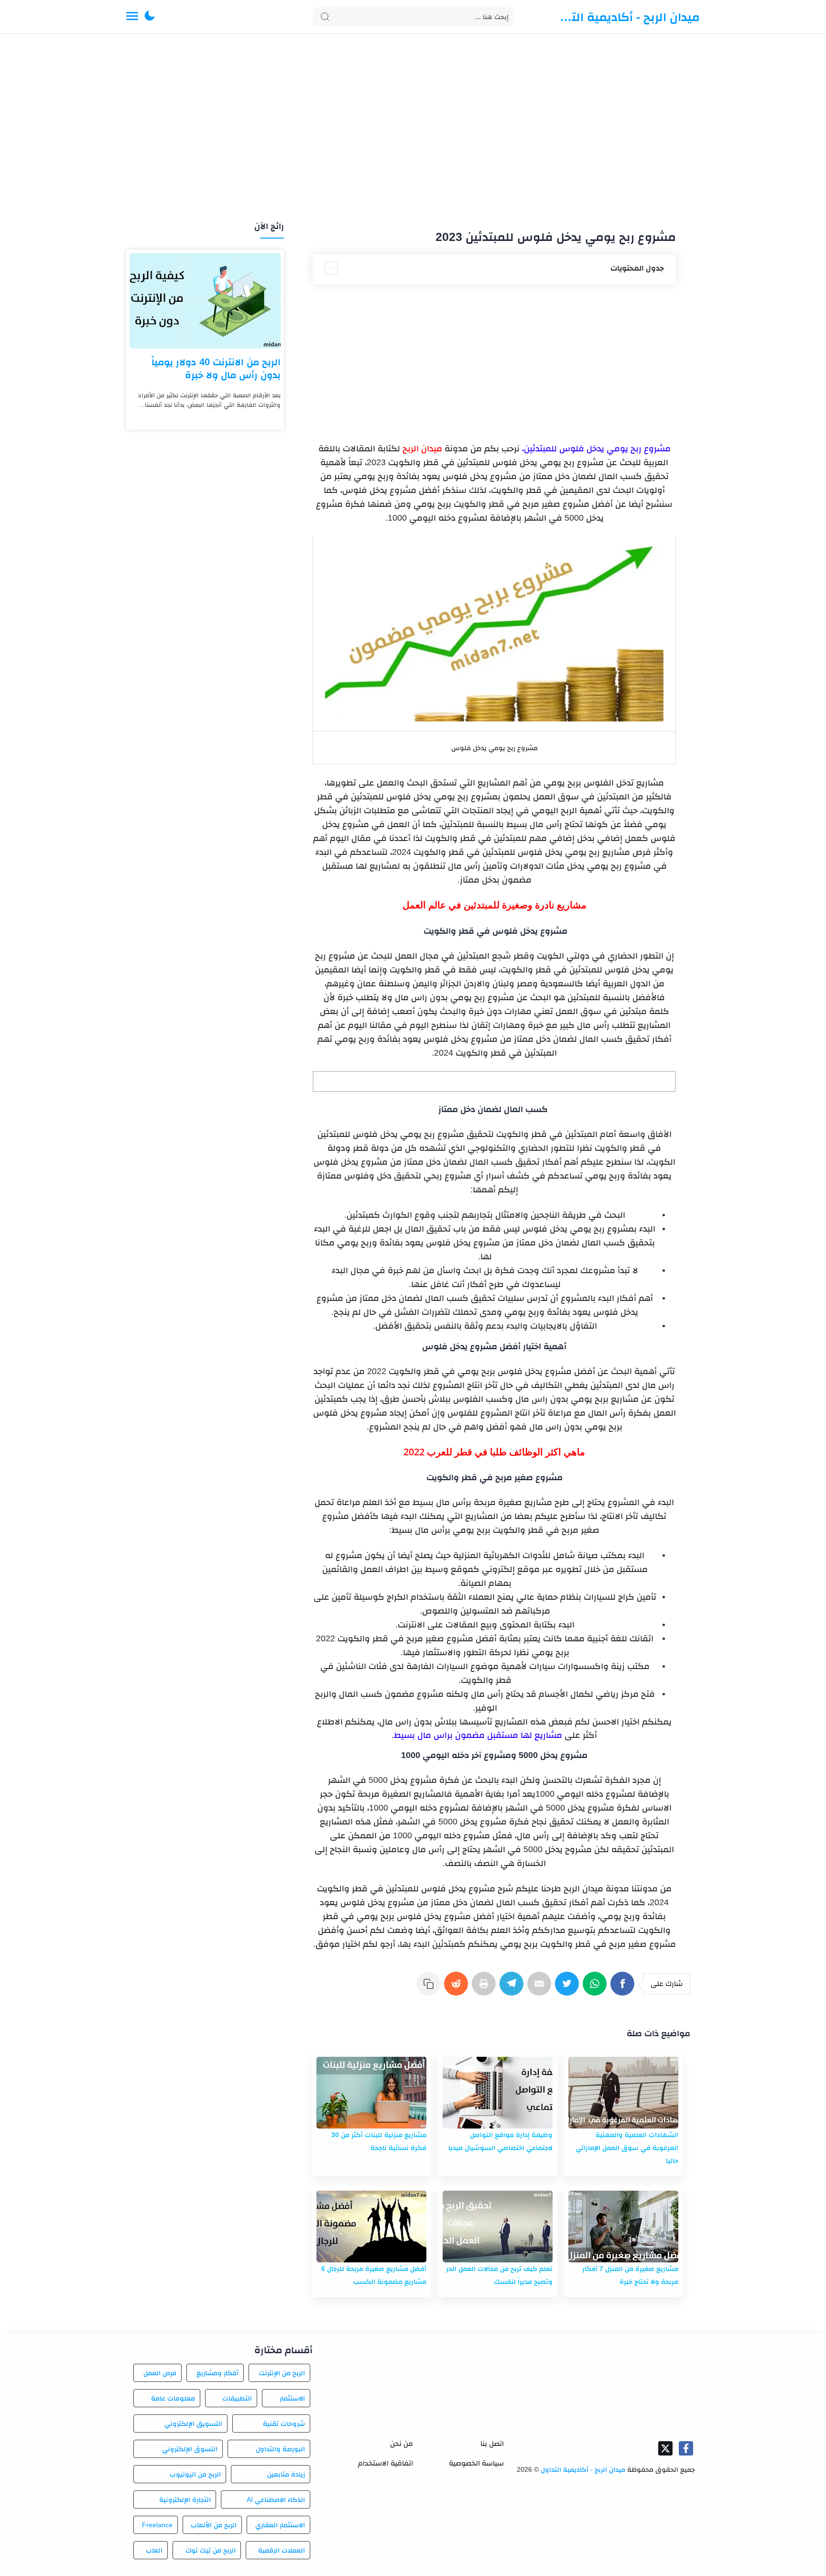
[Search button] (325, 17)
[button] (150, 17)
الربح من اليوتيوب (195, 2474)
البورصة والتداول (280, 2449)
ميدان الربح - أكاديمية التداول (628, 17)
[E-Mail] (541, 1988)
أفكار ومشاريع (217, 2373)
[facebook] (686, 2448)
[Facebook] (624, 1988)
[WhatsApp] (597, 1988)
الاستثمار (292, 2398)
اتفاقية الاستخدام (386, 2463)
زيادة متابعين (286, 2474)
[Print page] (486, 1988)
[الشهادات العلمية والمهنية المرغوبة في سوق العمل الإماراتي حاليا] (623, 2093)
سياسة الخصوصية (476, 2463)
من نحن (402, 2443)
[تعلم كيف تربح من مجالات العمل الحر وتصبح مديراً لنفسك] (498, 2227)
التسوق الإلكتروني (190, 2449)
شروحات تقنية (284, 2423)
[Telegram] (513, 1988)
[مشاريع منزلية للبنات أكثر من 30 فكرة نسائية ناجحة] (371, 2093)
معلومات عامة (173, 2398)
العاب (154, 2550)
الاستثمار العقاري (280, 2525)
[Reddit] (458, 1988)
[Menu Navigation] (132, 17)
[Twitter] (569, 1988)
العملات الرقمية (282, 2550)
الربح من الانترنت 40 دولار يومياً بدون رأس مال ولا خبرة (216, 368)
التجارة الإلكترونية (185, 2500)
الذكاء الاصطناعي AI (276, 2500)
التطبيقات (237, 2398)
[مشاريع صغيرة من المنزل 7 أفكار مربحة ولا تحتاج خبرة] (623, 2227)
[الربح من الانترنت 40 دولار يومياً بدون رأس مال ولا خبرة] (205, 301)
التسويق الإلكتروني (193, 2423)
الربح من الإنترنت (282, 2373)
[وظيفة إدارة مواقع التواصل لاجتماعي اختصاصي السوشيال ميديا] (498, 2093)
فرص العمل (160, 2373)
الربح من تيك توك (210, 2550)
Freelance (157, 2525)
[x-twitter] (665, 2448)
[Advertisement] (413, 128)
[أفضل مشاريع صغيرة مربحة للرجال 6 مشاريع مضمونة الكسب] (371, 2227)
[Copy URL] (430, 1988)
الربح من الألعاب (214, 2525)
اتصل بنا (492, 2443)
